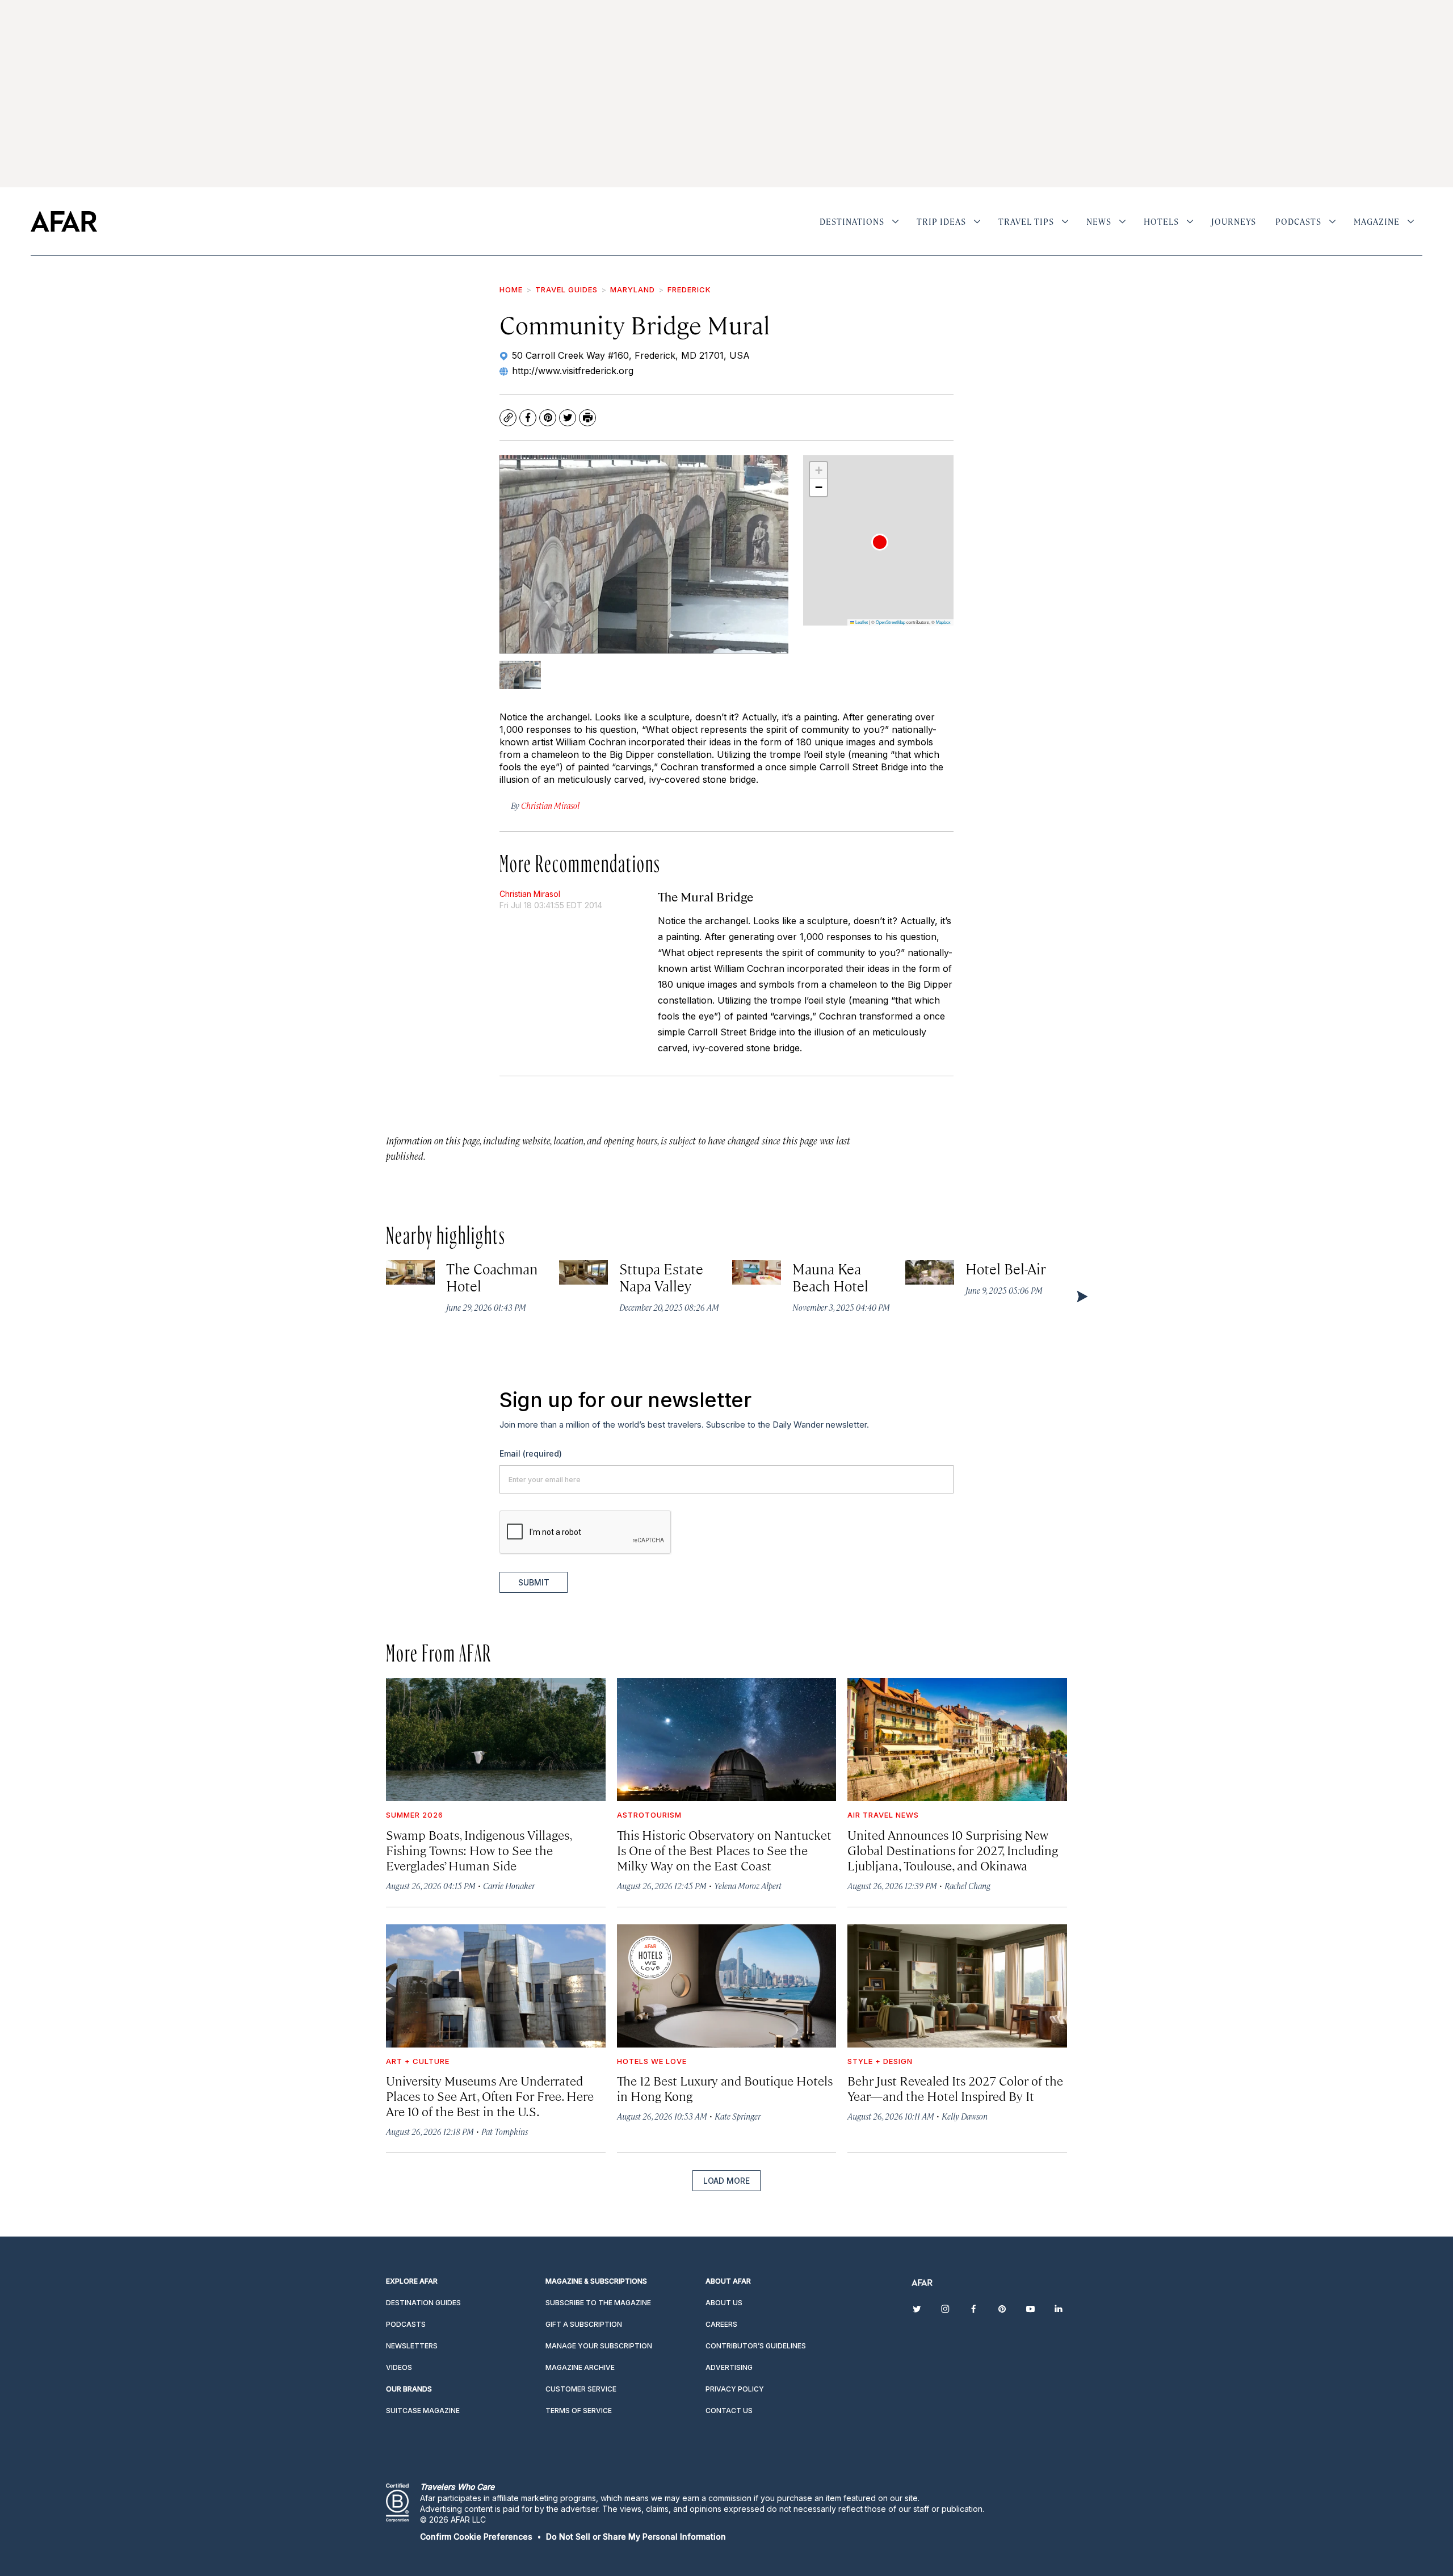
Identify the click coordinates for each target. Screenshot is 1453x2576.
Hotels (1161, 221)
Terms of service (579, 2411)
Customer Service (581, 2389)
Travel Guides (566, 290)
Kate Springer (738, 2116)
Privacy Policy (735, 2389)
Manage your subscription (599, 2346)
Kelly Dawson (965, 2116)
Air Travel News (883, 1815)
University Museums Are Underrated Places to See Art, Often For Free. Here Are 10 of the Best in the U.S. (490, 2095)
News (1099, 221)
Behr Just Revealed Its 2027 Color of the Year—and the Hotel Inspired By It (955, 2088)
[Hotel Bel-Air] (930, 1272)
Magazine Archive (580, 2367)
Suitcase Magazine (423, 2411)
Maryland (633, 290)
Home (511, 290)
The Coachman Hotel (492, 1277)
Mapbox (943, 622)
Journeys (1234, 221)
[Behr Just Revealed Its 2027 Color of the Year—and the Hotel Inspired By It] (957, 1986)
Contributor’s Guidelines (756, 2346)
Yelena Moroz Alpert (748, 1885)
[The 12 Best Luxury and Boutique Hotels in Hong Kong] (727, 1986)
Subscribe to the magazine (598, 2303)
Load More (726, 2181)
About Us (724, 2303)
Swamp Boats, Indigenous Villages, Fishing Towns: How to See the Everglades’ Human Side (479, 1850)
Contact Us (729, 2411)
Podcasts (1298, 221)
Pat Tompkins (505, 2131)
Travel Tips (1026, 221)
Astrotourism (649, 1815)
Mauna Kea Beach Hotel (831, 1277)
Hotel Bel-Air (1006, 1268)
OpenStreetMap (891, 622)
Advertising (729, 2367)
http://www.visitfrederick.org (573, 371)
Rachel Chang (967, 1885)
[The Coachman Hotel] (410, 1272)
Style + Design (880, 2061)
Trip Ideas (941, 221)
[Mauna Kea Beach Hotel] (757, 1272)
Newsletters (412, 2346)
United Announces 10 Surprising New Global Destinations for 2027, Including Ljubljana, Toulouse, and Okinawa (953, 1850)
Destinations (852, 221)
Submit (534, 1582)
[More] (895, 221)
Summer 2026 (415, 1815)
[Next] (1081, 1296)
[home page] (64, 221)
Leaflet (861, 622)
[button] (880, 542)
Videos (399, 2367)
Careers (721, 2324)
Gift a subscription (584, 2324)
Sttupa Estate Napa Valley (662, 1277)
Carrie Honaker (509, 1885)
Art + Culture (418, 2061)
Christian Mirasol (530, 894)
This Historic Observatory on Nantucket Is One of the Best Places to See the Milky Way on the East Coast (724, 1850)
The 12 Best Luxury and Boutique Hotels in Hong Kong (725, 2088)
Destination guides (423, 2303)
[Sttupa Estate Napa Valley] (583, 1272)
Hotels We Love (652, 2061)
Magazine (1377, 221)
